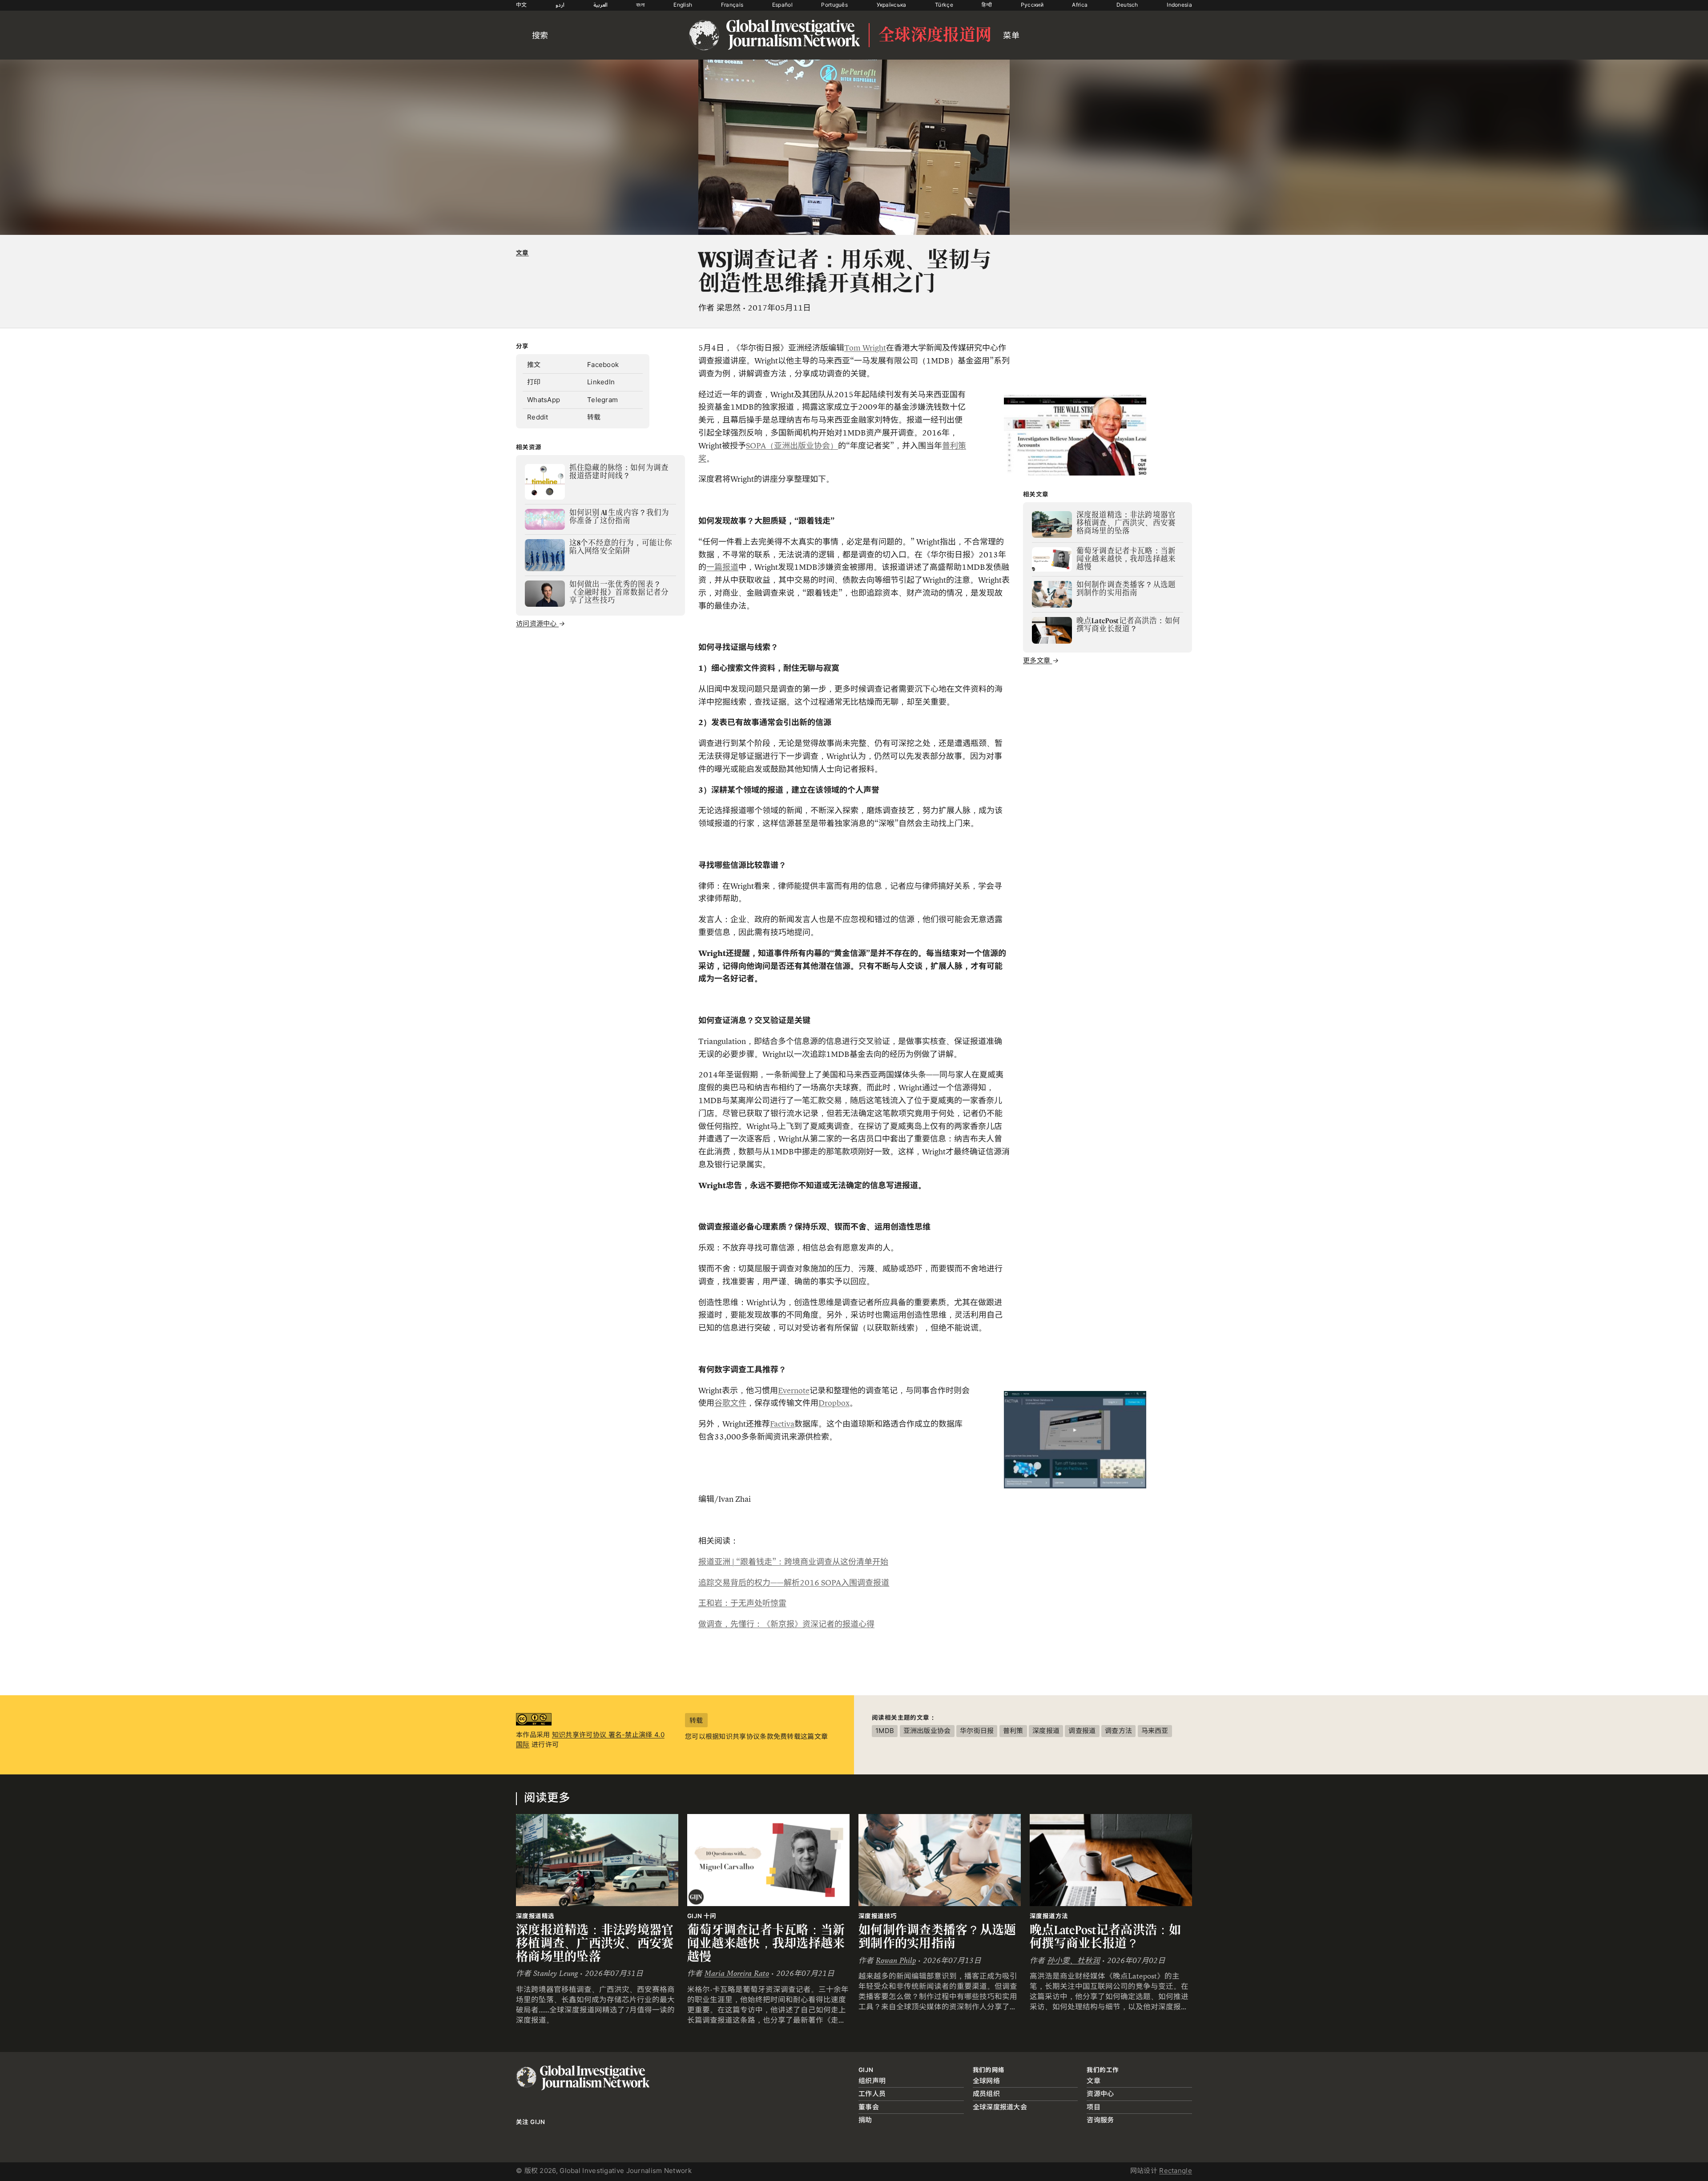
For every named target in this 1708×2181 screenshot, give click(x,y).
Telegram (602, 400)
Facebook (603, 365)
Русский (1032, 5)
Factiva (782, 1424)
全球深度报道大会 (1000, 2107)
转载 (594, 417)
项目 (1094, 2107)
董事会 (869, 2107)
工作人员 (872, 2094)
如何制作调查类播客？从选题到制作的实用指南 (937, 1937)
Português (834, 5)
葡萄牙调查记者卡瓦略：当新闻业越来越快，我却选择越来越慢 (766, 1943)
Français (732, 5)
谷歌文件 (730, 1403)
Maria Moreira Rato (737, 1973)
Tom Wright (865, 348)
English (683, 5)
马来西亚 (1155, 1731)
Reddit (538, 417)
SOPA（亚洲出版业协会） (792, 446)
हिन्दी (987, 5)
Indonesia (1179, 5)
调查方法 (1118, 1731)
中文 (522, 5)
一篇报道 (722, 567)
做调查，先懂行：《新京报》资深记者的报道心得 (786, 1624)
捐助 (865, 2120)
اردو (560, 5)
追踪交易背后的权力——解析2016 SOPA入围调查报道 (794, 1583)
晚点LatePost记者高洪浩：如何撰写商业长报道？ (1106, 1937)
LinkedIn (601, 382)
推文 (534, 365)
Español (782, 5)
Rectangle (1176, 2171)
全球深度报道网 (935, 35)
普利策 (1013, 1731)
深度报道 (1046, 1731)
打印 (534, 382)
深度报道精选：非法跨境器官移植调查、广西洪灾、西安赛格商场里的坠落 (595, 1943)
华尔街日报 (977, 1731)
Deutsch (1127, 5)
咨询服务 (1100, 2120)
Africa (1080, 5)
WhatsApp (544, 400)
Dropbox (834, 1403)
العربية (600, 5)
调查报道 (1082, 1731)
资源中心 (1100, 2094)
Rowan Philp (896, 1961)
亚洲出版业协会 (927, 1731)
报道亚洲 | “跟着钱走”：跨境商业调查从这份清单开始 (793, 1562)
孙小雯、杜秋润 (1074, 1961)
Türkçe (944, 5)
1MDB (885, 1731)
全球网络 (986, 2081)
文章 (522, 253)
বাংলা (640, 5)
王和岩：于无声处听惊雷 (742, 1603)
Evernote (794, 1391)
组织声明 (872, 2081)
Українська (892, 5)
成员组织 (986, 2094)
